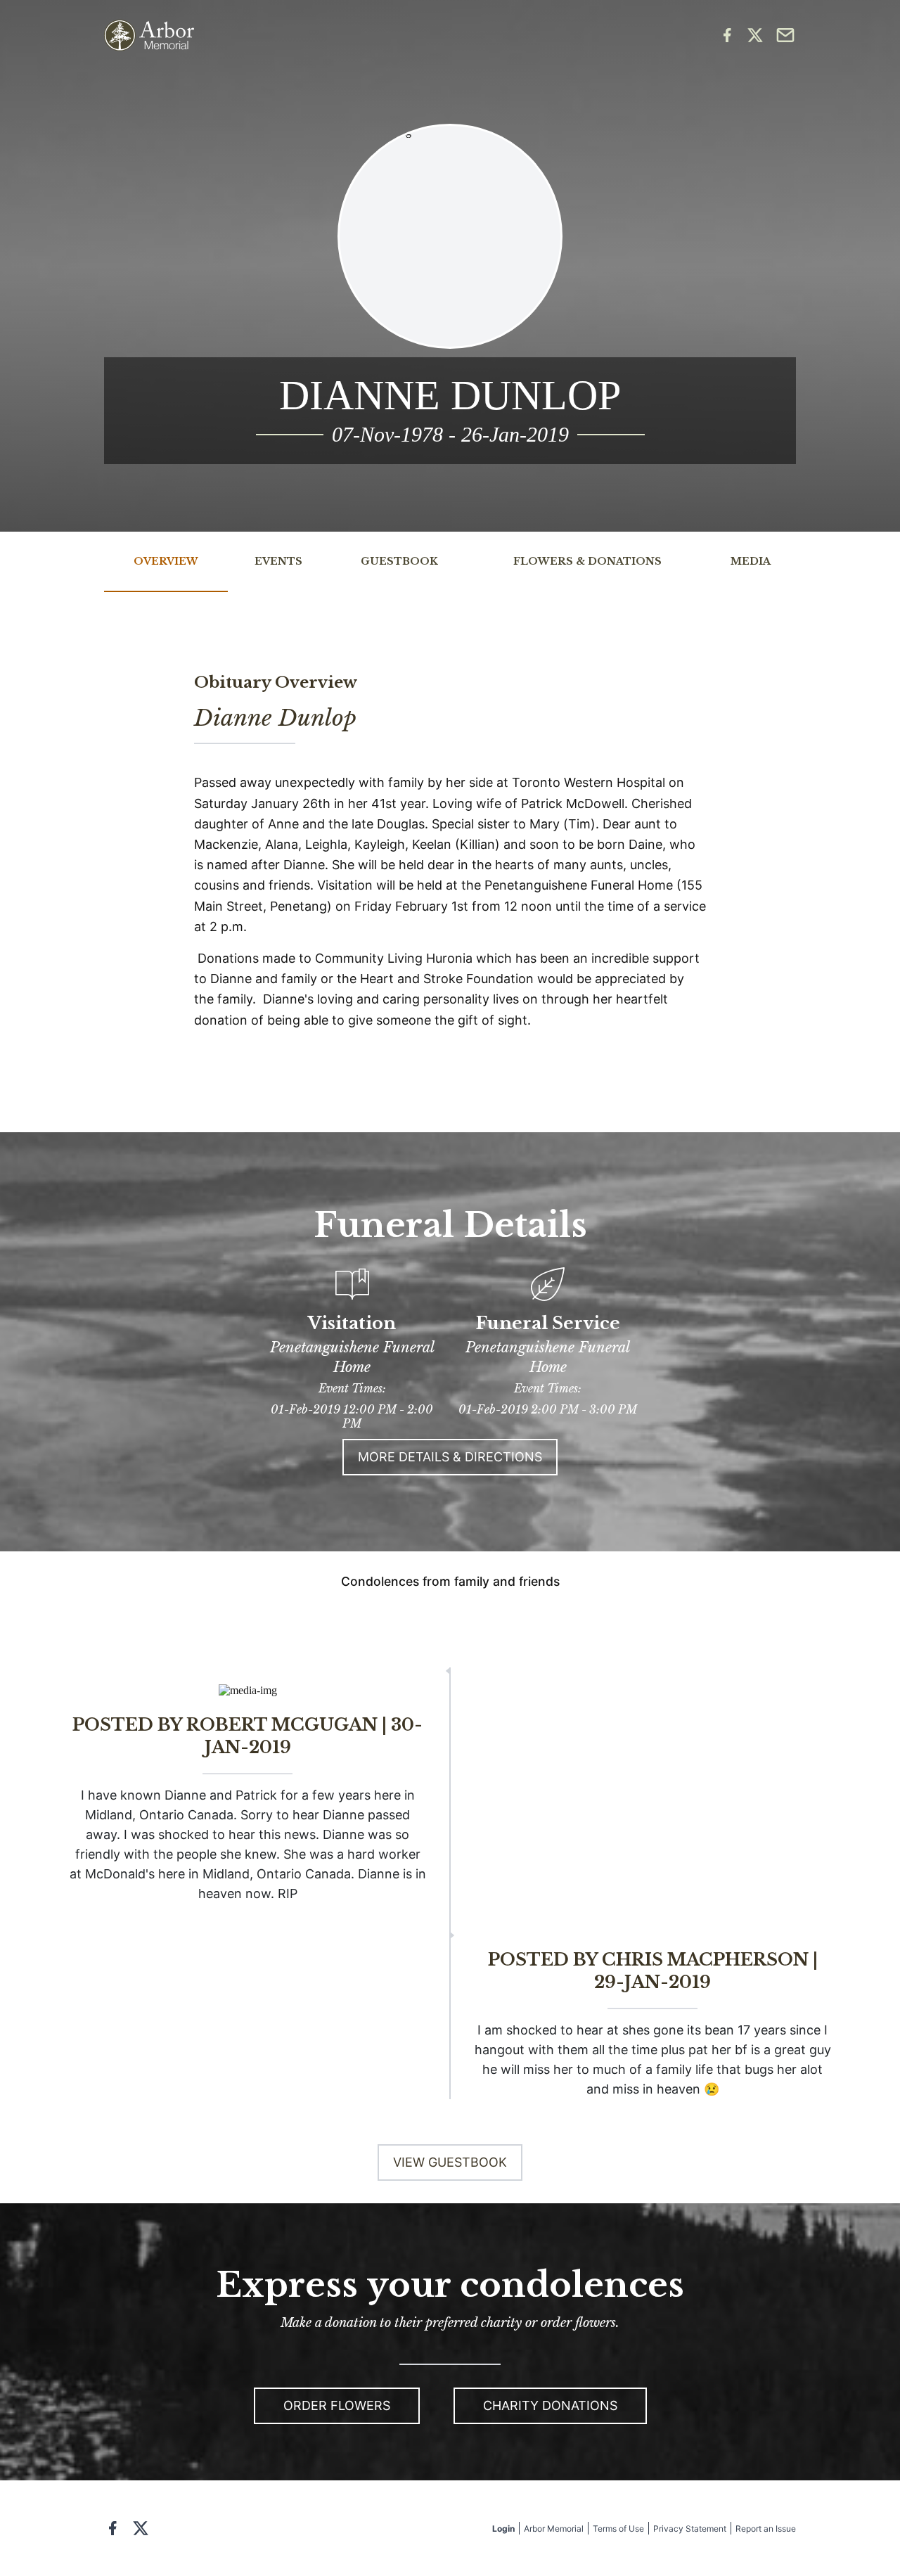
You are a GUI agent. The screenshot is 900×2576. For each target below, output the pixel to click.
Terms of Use (618, 2529)
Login (503, 2529)
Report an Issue (766, 2529)
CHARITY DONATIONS (550, 2405)
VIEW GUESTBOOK (450, 2162)
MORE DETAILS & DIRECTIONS (450, 1457)
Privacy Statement (690, 2529)
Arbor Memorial (554, 2529)
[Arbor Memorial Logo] (149, 36)
